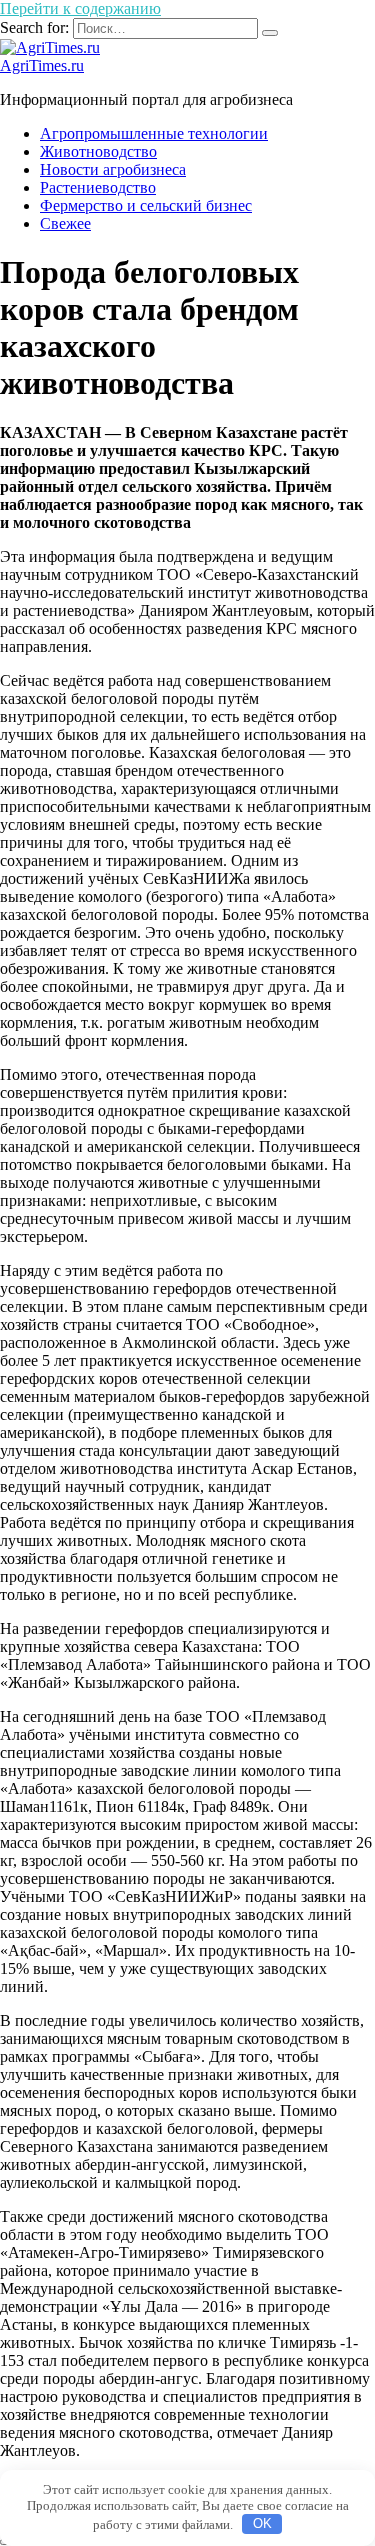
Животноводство (98, 151)
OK (262, 2523)
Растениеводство (98, 187)
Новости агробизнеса (113, 169)
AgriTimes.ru (42, 65)
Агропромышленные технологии (154, 133)
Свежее (65, 223)
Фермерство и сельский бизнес (146, 205)
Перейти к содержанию (80, 8)
